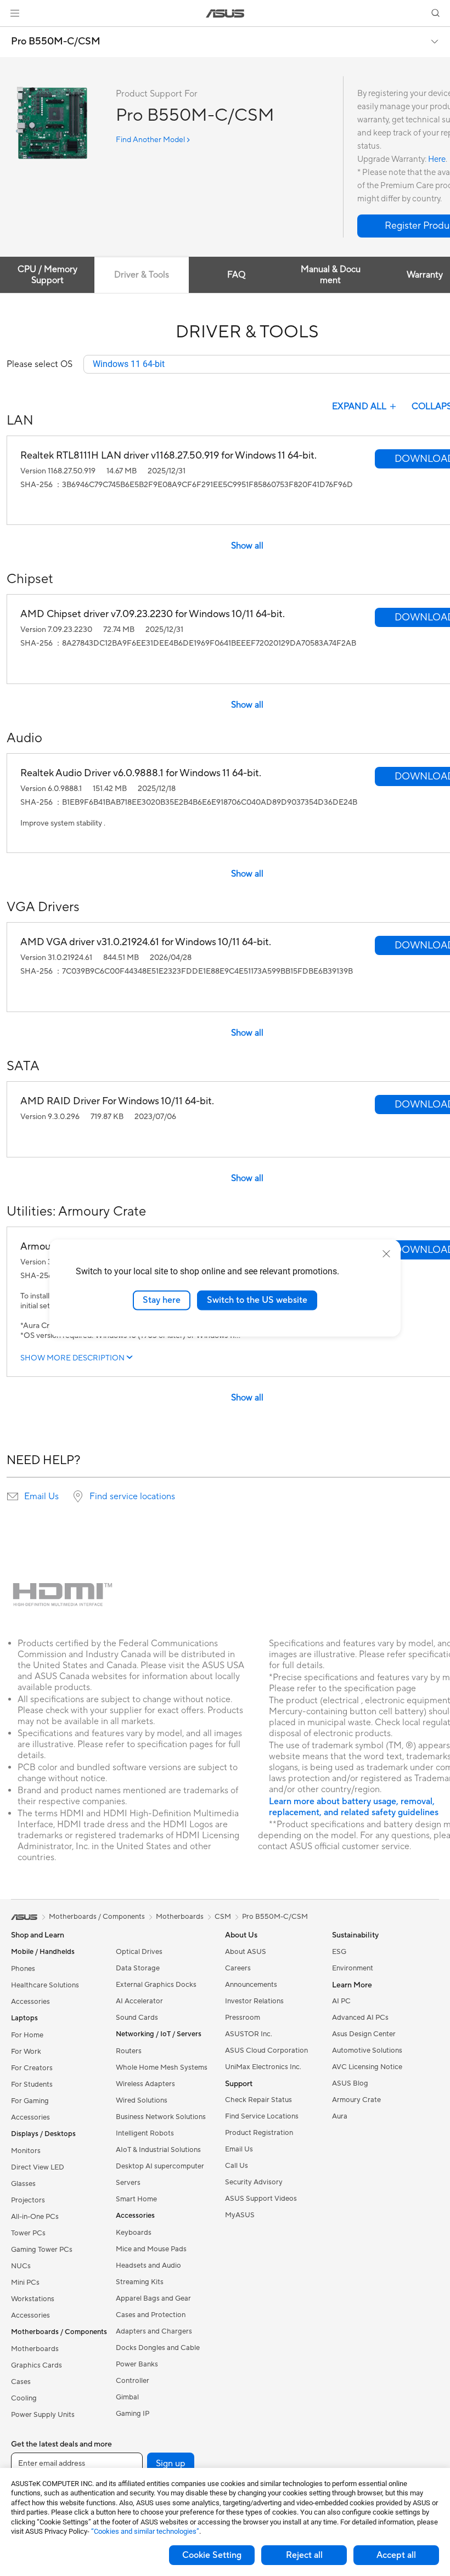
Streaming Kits (140, 2282)
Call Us (237, 2166)
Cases (21, 2382)
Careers (238, 1968)
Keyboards (134, 2233)
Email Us (41, 1496)
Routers (129, 2051)
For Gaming (30, 2101)
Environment (353, 1968)
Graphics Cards (36, 2365)
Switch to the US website (257, 1300)
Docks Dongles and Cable (158, 2348)
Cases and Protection (151, 2315)
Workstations (33, 2299)
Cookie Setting (212, 2555)
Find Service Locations (262, 2116)
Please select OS (40, 364)
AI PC (341, 2001)
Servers (128, 2183)
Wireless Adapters (145, 2084)
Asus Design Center (364, 2034)
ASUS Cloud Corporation (266, 2050)
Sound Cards (137, 2018)
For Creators (32, 2068)
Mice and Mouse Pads (151, 2249)
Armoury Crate (356, 2100)
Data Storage (138, 1968)
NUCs (21, 2266)
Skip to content (13, 34)
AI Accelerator (139, 2001)
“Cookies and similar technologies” (145, 2531)
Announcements (251, 1985)
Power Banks (137, 2364)
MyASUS (240, 2215)
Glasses (23, 2184)
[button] (15, 13)
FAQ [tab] (236, 275)
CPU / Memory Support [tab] (47, 275)
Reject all (304, 2555)
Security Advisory (254, 2182)
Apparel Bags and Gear (153, 2298)
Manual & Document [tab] (331, 275)
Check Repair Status (258, 2100)
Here (437, 159)
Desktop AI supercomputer (160, 2166)
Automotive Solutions (367, 2050)
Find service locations (132, 1496)
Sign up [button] (171, 2464)
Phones (23, 1969)
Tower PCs (28, 2233)
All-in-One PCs (35, 2217)
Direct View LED (38, 2167)
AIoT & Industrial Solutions (158, 2150)
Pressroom (243, 2018)
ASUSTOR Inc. (249, 2034)
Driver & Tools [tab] (142, 275)
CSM (223, 1917)
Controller (133, 2381)
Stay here (162, 1300)
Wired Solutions (142, 2100)
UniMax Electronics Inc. (263, 2067)
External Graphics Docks (156, 1985)
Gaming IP (133, 2414)
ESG (339, 1952)
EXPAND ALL (359, 406)
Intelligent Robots (145, 2133)
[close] (386, 1254)
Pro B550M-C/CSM (56, 42)
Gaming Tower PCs (42, 2250)
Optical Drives (139, 1952)
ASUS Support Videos (261, 2199)
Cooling (24, 2398)
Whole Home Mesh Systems (162, 2067)
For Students (32, 2084)
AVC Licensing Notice (367, 2067)
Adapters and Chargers (154, 2331)
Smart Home (136, 2199)
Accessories (30, 2002)
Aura (340, 2116)
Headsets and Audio (148, 2266)
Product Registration (259, 2133)
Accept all (396, 2555)
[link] (225, 13)
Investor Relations (254, 2001)
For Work (26, 2052)
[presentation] (13, 1496)
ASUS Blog (350, 2083)
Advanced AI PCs (360, 2018)
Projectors (28, 2200)
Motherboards (35, 2349)
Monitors (26, 2151)
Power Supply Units (43, 2415)
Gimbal (127, 2397)
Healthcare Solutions (45, 1985)
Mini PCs (25, 2283)
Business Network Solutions (161, 2117)
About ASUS (246, 1952)
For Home (27, 2035)
